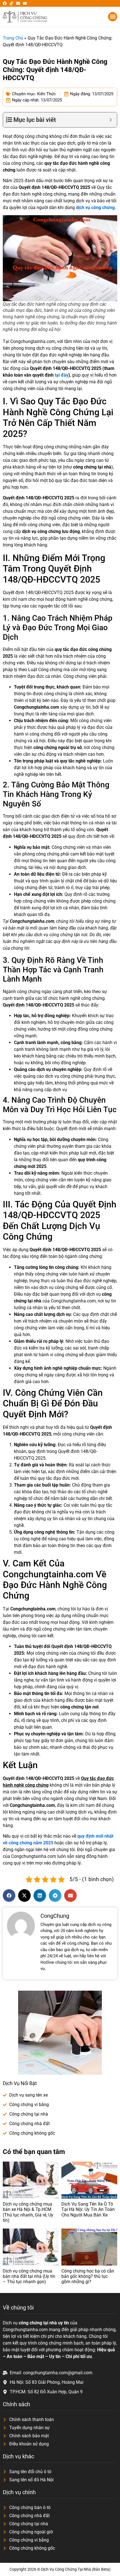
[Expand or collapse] (111, 120)
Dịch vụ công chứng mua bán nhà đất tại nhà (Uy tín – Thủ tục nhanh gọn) (29, 2276)
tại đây (62, 375)
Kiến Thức (46, 94)
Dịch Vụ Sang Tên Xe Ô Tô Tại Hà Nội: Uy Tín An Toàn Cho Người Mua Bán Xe (88, 2209)
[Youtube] (25, 3)
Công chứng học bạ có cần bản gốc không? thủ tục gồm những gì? (88, 2276)
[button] (113, 17)
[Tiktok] (11, 3)
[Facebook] (5, 3)
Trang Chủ (13, 38)
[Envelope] (18, 3)
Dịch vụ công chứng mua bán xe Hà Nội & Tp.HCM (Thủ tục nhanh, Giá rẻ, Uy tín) (28, 2212)
